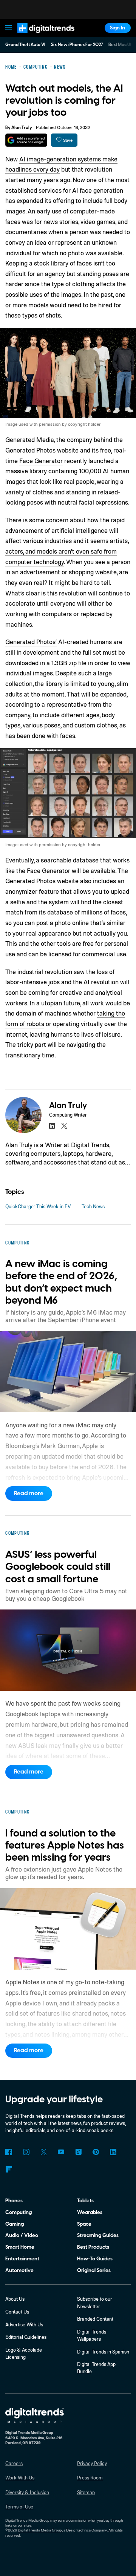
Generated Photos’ (31, 642)
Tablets (85, 2201)
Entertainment (22, 2259)
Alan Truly (22, 128)
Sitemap (86, 2492)
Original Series (94, 2270)
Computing (19, 2212)
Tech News (93, 1206)
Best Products (93, 2247)
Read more (29, 1493)
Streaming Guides (98, 2235)
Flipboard (8, 2169)
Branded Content (95, 2319)
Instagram (26, 2152)
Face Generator (41, 461)
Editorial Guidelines (26, 2337)
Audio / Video (22, 2235)
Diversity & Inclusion (27, 2492)
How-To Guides (95, 2259)
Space (84, 2224)
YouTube (61, 2152)
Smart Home (20, 2247)
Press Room (90, 2478)
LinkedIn (113, 2152)
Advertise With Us (24, 2324)
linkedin (52, 1126)
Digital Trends (38, 36)
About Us (15, 2299)
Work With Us (20, 2478)
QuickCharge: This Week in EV (38, 1206)
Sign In (117, 28)
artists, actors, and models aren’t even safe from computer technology (67, 551)
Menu (9, 28)
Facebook (8, 2152)
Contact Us (17, 2312)
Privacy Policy (92, 2463)
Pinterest (96, 2152)
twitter (64, 1126)
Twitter (44, 2152)
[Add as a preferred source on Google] (26, 140)
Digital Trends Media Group (40, 2530)
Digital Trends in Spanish (103, 2352)
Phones (14, 2201)
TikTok (78, 2152)
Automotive (19, 2270)
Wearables (90, 2212)
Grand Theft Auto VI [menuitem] (25, 45)
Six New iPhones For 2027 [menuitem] (77, 45)
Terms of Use (19, 2507)
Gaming (15, 2224)
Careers (14, 2463)
